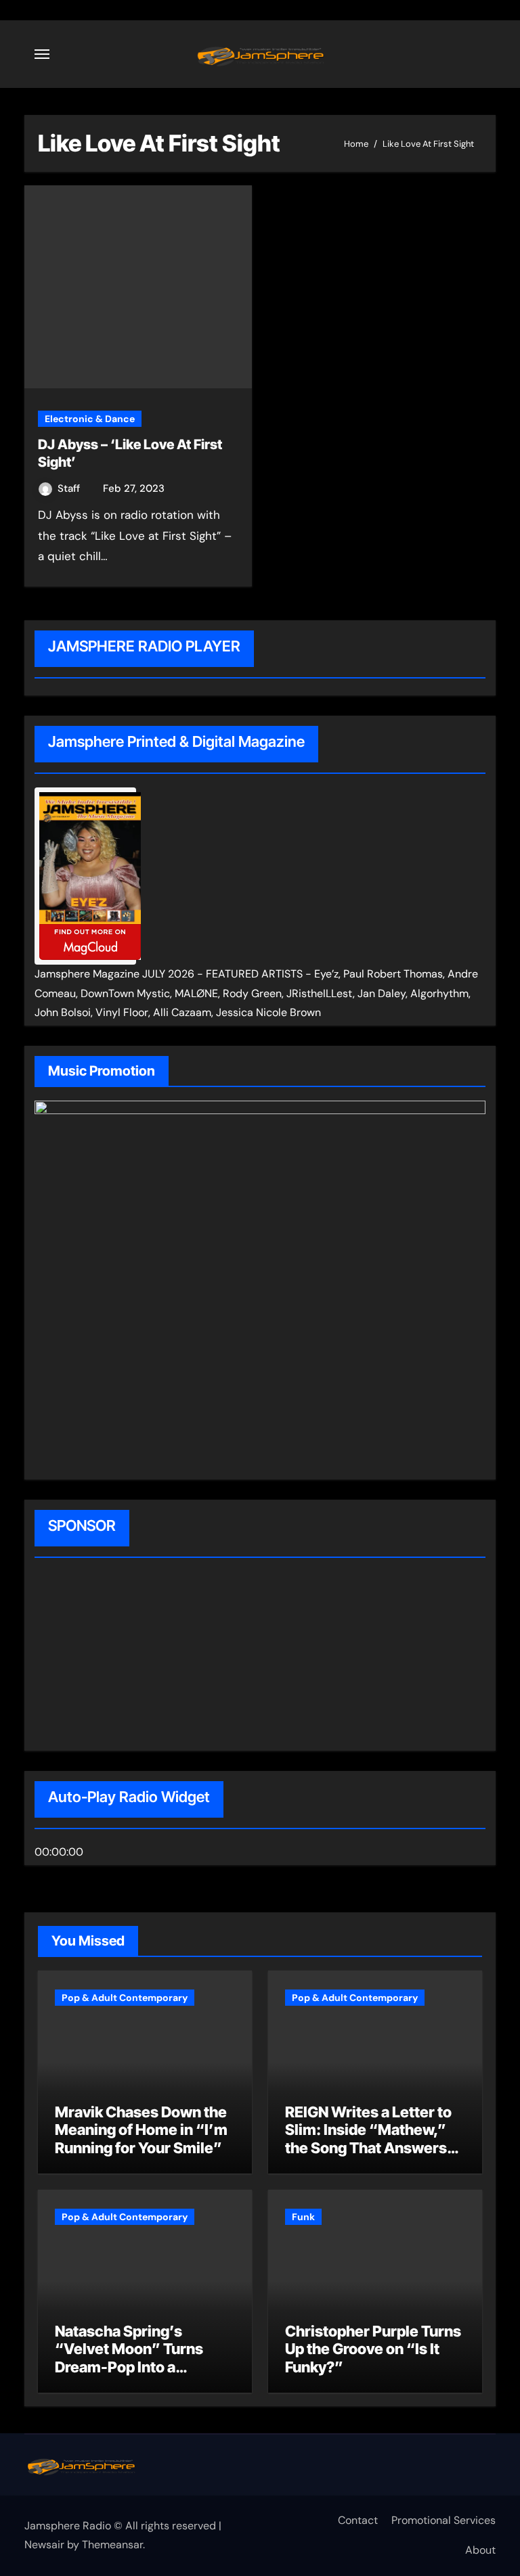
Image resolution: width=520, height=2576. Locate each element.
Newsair (44, 2545)
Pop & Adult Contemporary (125, 1998)
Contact (358, 2520)
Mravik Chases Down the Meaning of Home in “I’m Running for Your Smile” (141, 2130)
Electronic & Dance (90, 419)
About (480, 2550)
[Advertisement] (121, 1656)
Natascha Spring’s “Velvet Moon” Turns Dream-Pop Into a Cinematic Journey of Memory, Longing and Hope (130, 2376)
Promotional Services (443, 2520)
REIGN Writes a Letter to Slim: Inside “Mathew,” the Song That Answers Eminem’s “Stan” (368, 2139)
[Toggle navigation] (42, 54)
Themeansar (112, 2545)
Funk (303, 2217)
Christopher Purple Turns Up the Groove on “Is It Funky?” (373, 2349)
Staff (70, 488)
